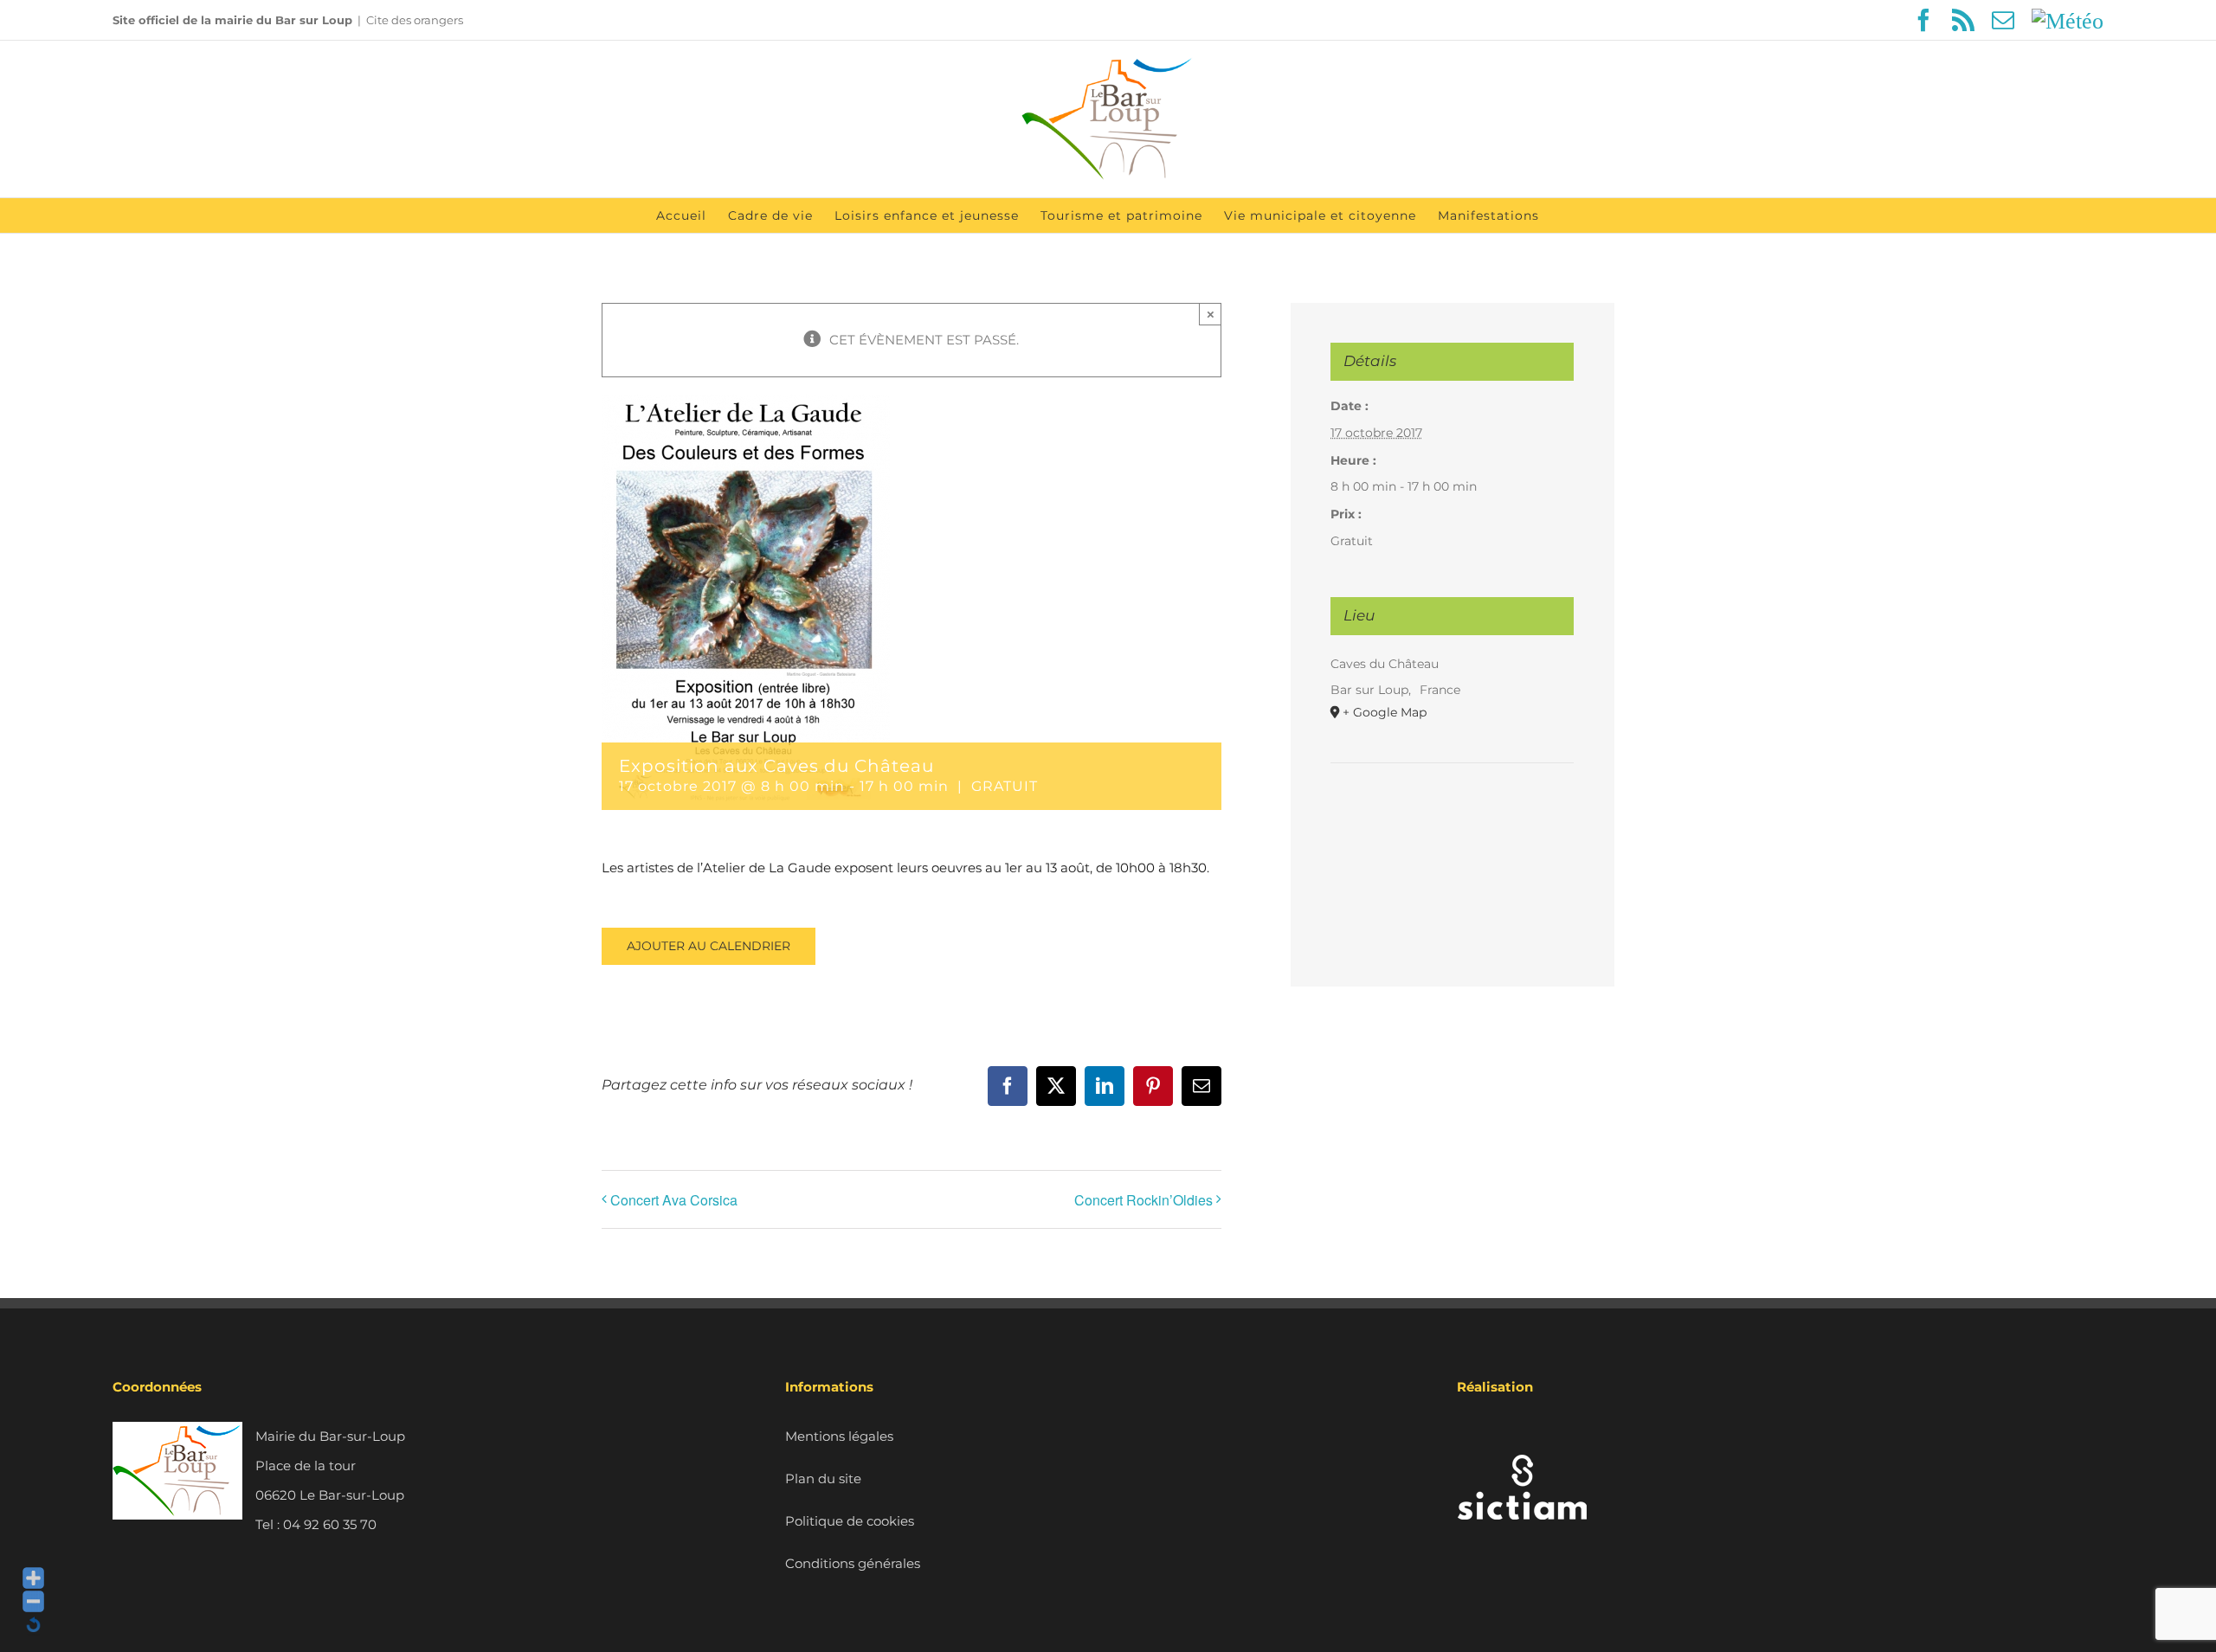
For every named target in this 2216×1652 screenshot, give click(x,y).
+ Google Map (1385, 712)
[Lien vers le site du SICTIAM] (1522, 1436)
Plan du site (823, 1478)
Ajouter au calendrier (709, 946)
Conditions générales (853, 1563)
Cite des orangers (415, 20)
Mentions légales (839, 1436)
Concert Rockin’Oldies (1143, 1200)
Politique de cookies (850, 1521)
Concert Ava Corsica (674, 1200)
